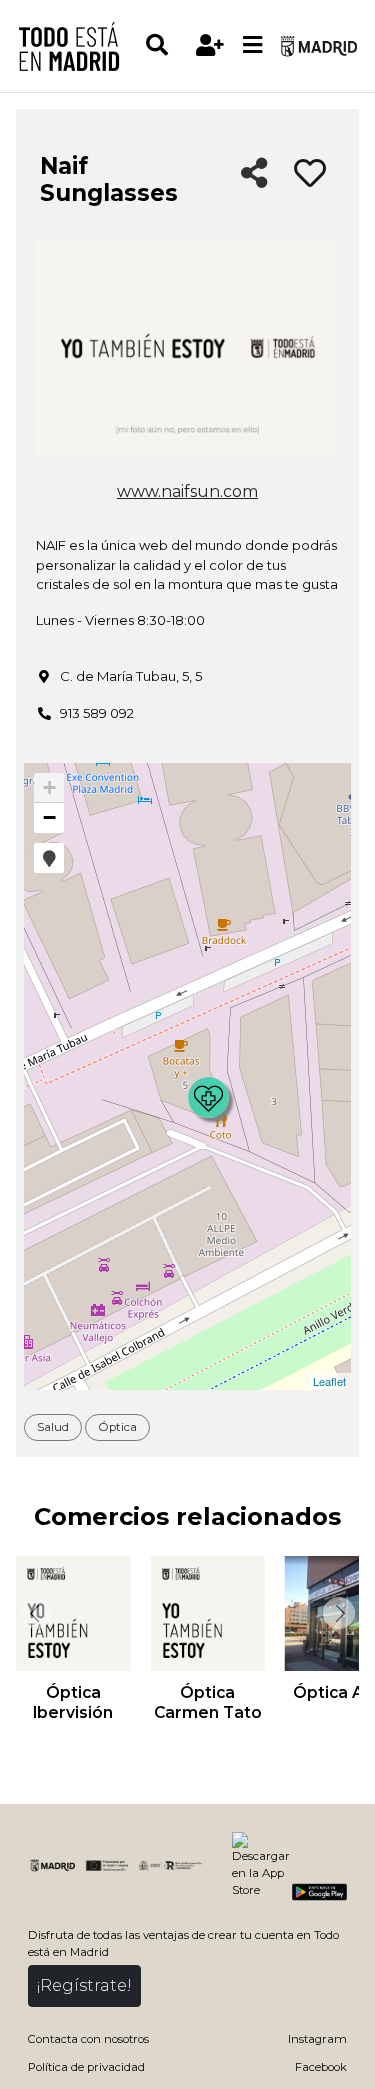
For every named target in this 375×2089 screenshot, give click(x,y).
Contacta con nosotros (88, 2039)
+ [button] (49, 787)
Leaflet (329, 1381)
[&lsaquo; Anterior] (34, 1613)
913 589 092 (97, 713)
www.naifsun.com (187, 491)
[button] (49, 858)
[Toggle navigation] (253, 46)
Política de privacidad (86, 2067)
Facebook (321, 2067)
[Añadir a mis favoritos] (310, 174)
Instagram (317, 2039)
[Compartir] (254, 174)
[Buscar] (166, 45)
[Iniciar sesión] (210, 45)
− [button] (49, 817)
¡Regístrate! (84, 1985)
